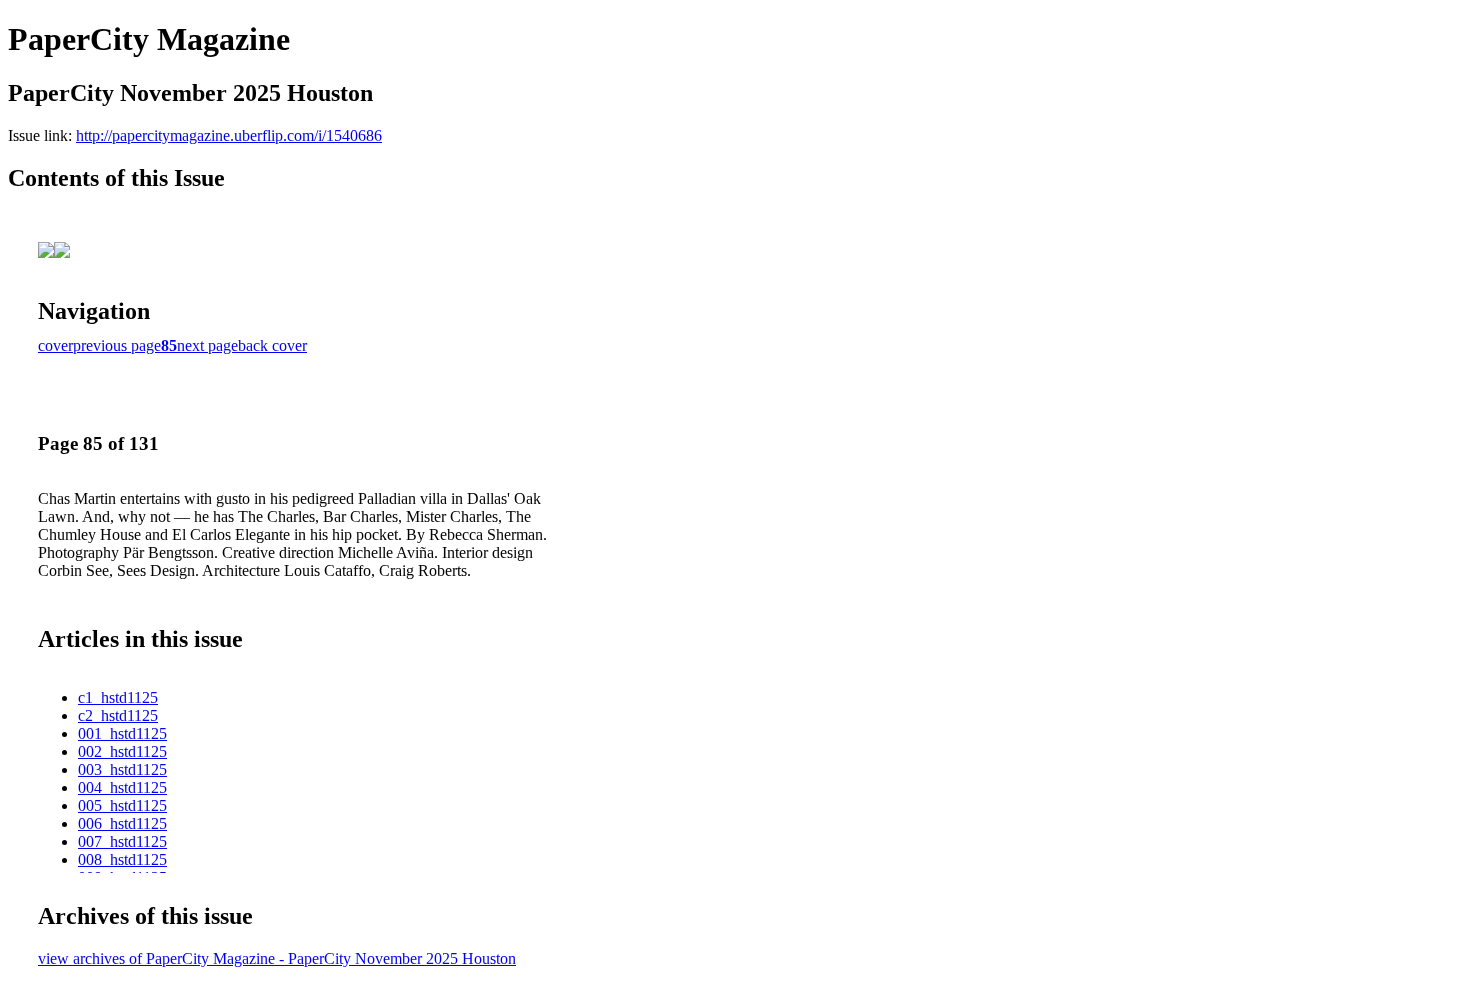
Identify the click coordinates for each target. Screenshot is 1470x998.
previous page (117, 345)
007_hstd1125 (122, 841)
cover (55, 345)
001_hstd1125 (122, 733)
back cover (272, 345)
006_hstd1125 (122, 823)
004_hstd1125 (122, 787)
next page (207, 345)
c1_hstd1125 (118, 697)
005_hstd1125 (122, 805)
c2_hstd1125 (118, 715)
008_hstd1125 (122, 859)
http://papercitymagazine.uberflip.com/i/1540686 (229, 135)
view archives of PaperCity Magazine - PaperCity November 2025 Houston (277, 958)
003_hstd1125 (122, 769)
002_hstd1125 (122, 751)
